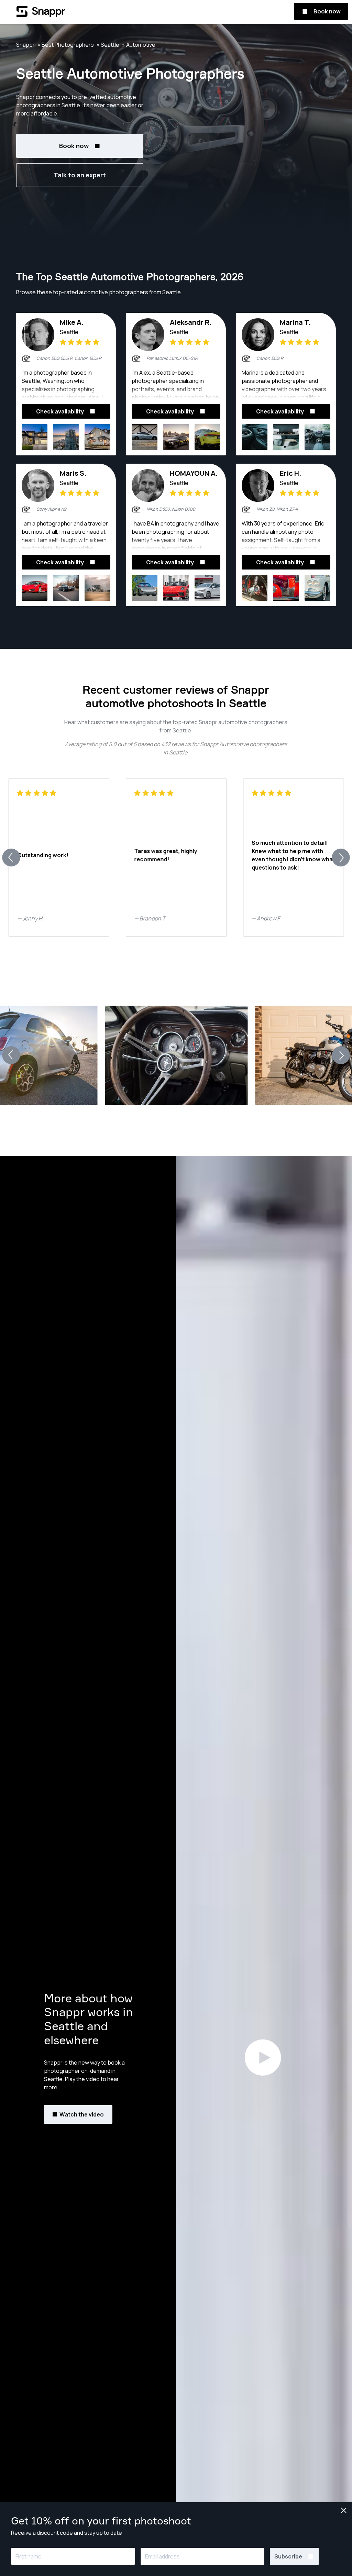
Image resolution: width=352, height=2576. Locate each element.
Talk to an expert (80, 175)
